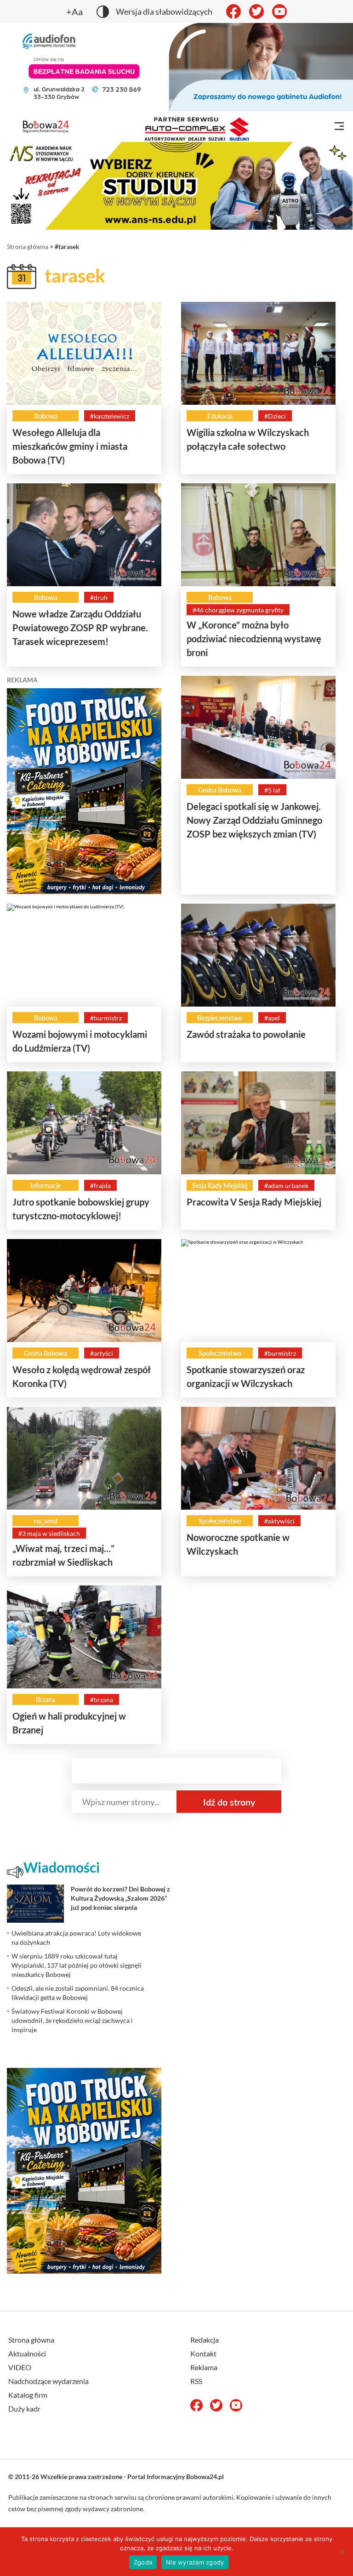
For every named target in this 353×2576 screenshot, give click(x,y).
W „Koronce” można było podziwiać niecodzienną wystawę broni (254, 639)
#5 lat (272, 790)
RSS (196, 2381)
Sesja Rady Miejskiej (220, 1186)
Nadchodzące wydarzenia (48, 2381)
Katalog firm (28, 2395)
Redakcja (205, 2340)
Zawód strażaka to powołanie (246, 1034)
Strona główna (28, 246)
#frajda (100, 1186)
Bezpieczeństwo (220, 1018)
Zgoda (143, 2562)
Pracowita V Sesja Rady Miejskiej (254, 1202)
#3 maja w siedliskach (49, 1533)
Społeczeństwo (220, 1353)
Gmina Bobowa (220, 790)
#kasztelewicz (110, 416)
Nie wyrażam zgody (195, 2562)
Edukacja (220, 416)
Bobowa (46, 416)
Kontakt (203, 2353)
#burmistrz (106, 1018)
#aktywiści (279, 1521)
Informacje (46, 1186)
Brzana (46, 1700)
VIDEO (20, 2367)
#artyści (102, 1353)
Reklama (204, 2367)
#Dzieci (275, 416)
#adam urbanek (286, 1186)
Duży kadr (24, 2409)
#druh (99, 597)
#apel (272, 1018)
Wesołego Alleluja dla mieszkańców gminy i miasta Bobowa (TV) (70, 446)
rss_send (46, 1521)
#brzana (102, 1700)
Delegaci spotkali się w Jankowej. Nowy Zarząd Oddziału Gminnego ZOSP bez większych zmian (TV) (254, 820)
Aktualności (27, 2353)
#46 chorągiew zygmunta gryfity (238, 610)
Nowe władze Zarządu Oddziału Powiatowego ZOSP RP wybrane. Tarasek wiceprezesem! (80, 628)
